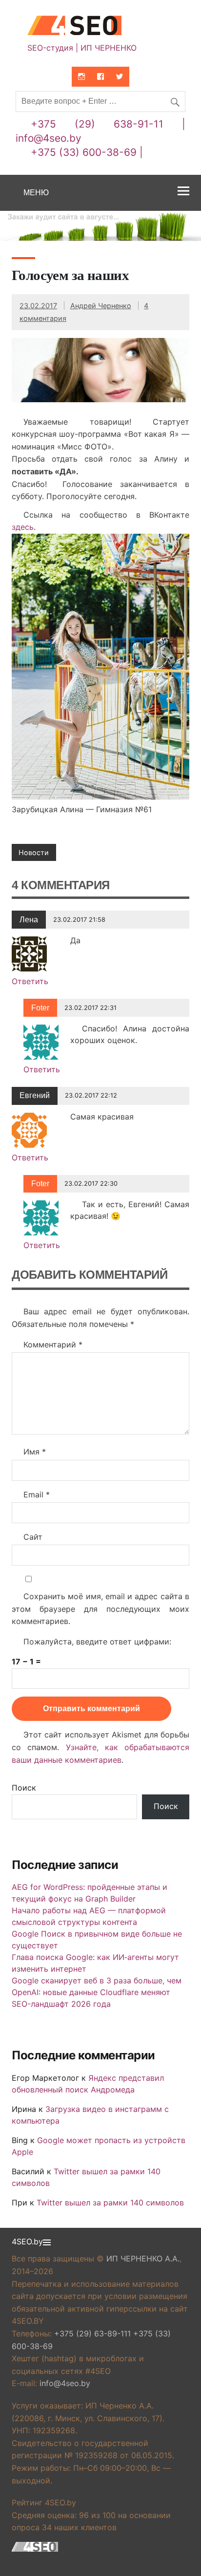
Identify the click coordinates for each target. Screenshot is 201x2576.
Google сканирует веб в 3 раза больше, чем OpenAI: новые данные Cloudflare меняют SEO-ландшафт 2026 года (97, 1992)
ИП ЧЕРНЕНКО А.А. (143, 2259)
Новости (34, 852)
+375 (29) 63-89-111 (92, 2333)
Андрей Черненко (101, 306)
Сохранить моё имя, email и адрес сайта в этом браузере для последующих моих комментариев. (100, 1609)
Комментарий (53, 1344)
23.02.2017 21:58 (79, 920)
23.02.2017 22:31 (90, 1008)
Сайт (33, 1537)
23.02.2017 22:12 (91, 1095)
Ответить (30, 981)
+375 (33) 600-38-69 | (87, 152)
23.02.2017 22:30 (91, 1184)
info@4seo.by (49, 138)
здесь (23, 527)
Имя (35, 1452)
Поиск (24, 1788)
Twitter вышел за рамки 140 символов (110, 2203)
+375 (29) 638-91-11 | (108, 124)
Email (37, 1494)
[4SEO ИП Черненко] (100, 27)
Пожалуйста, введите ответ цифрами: (97, 1642)
